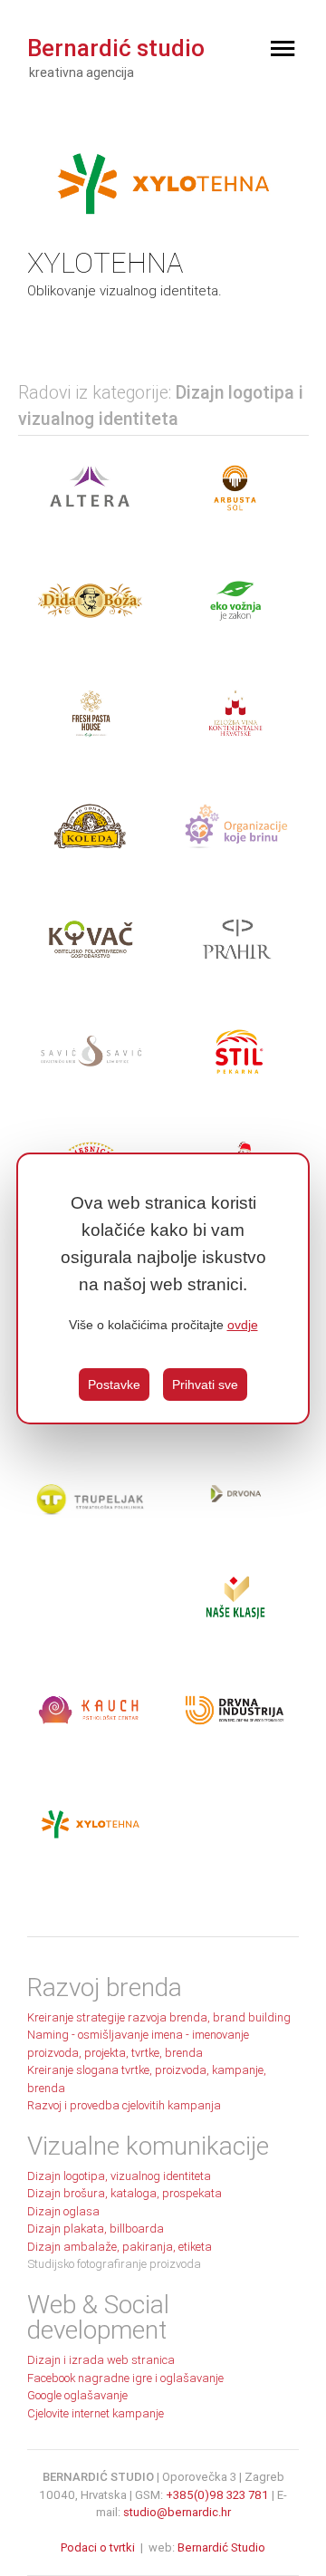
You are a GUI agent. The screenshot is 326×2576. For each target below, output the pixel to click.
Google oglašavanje (77, 2395)
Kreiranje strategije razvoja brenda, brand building (159, 2017)
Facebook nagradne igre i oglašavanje (125, 2378)
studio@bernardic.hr (177, 2512)
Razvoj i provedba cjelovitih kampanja (124, 2105)
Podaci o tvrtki (98, 2547)
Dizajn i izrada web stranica (101, 2360)
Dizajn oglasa (63, 2211)
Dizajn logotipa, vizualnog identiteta (119, 2176)
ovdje (243, 1325)
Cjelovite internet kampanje (96, 2413)
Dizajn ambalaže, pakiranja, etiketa (120, 2247)
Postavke (114, 1384)
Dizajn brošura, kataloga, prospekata (125, 2193)
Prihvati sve (205, 1384)
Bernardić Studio (221, 2547)
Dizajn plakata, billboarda (96, 2229)
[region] (163, 1288)
